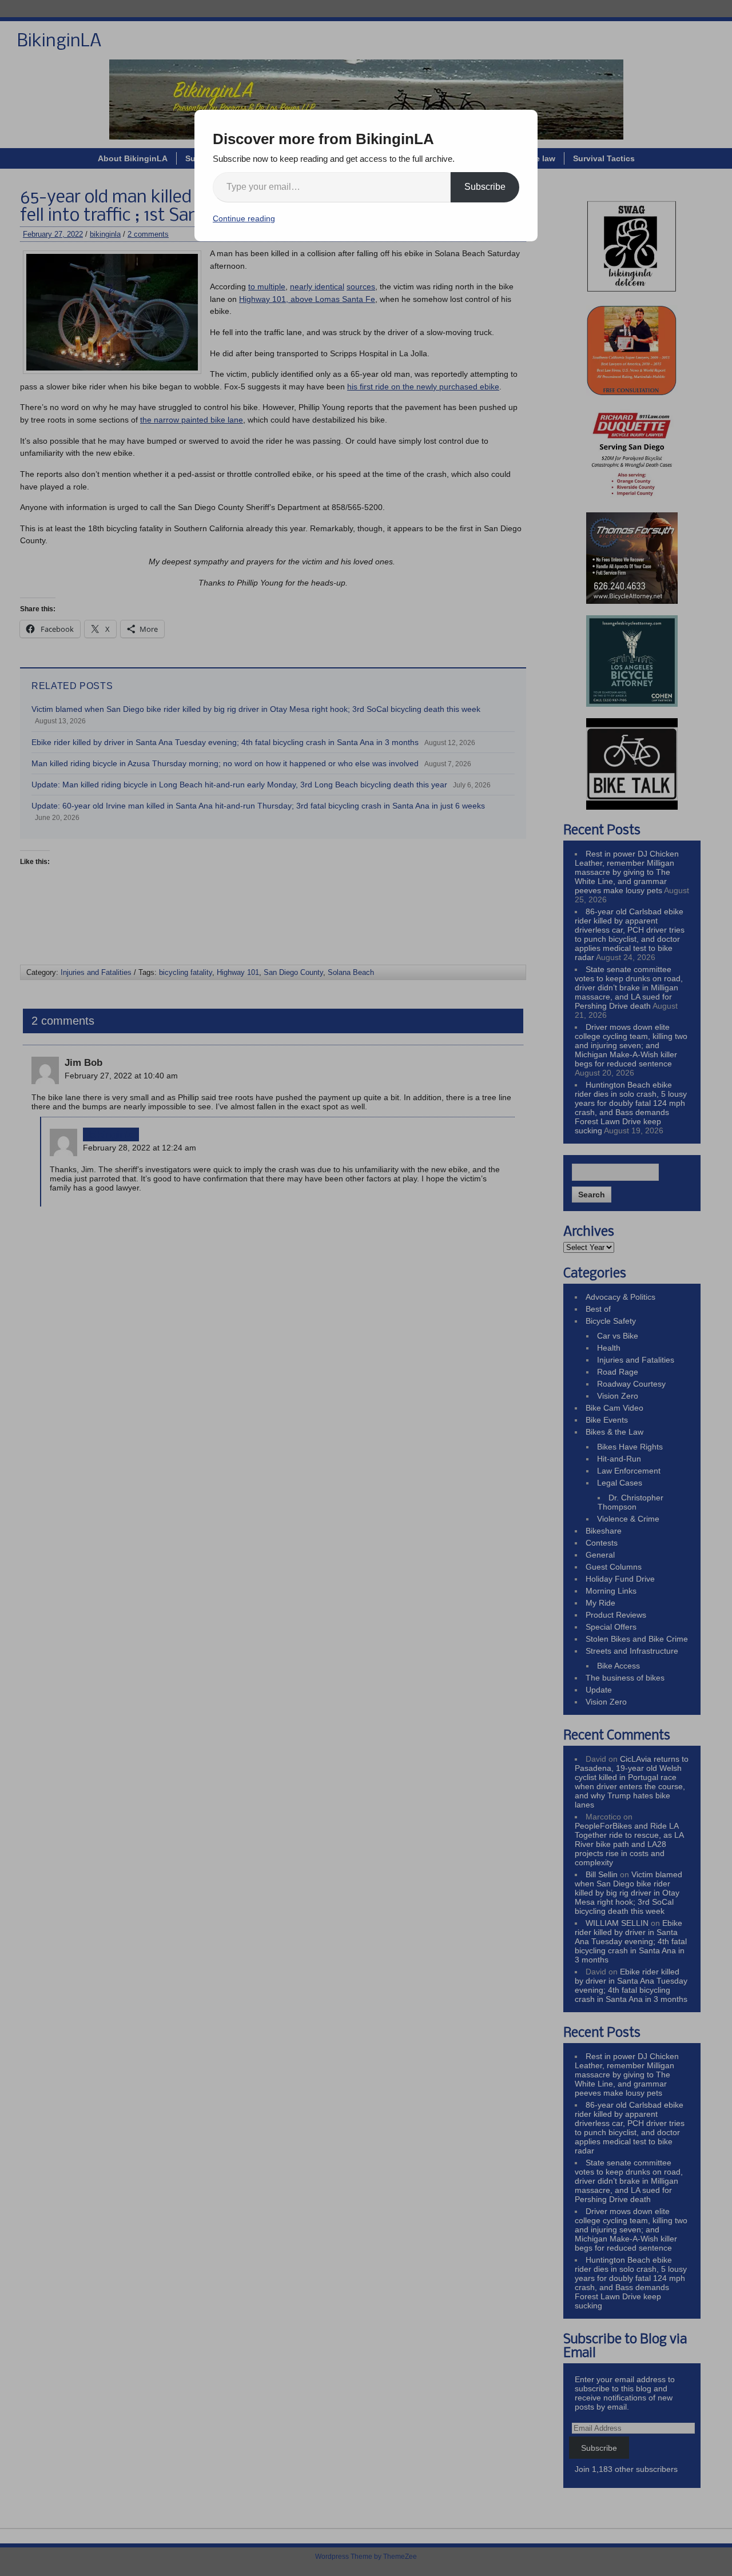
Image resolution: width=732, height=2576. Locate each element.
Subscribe (485, 187)
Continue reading (244, 218)
